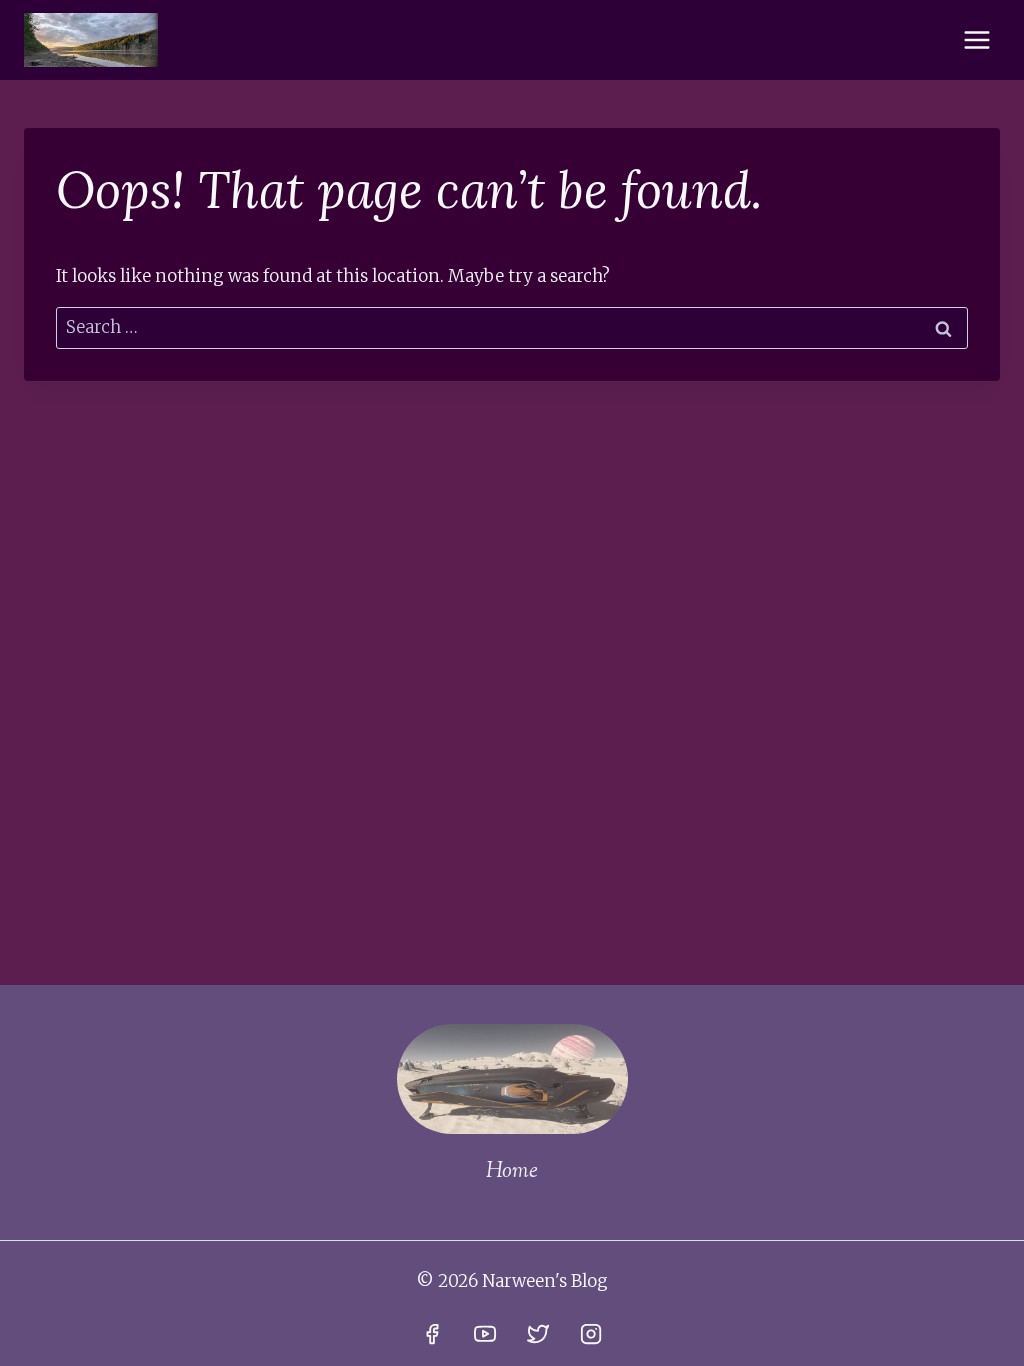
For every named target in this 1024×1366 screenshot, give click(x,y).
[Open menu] (976, 39)
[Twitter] (538, 1334)
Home (512, 1172)
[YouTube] (485, 1334)
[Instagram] (591, 1334)
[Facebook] (432, 1334)
